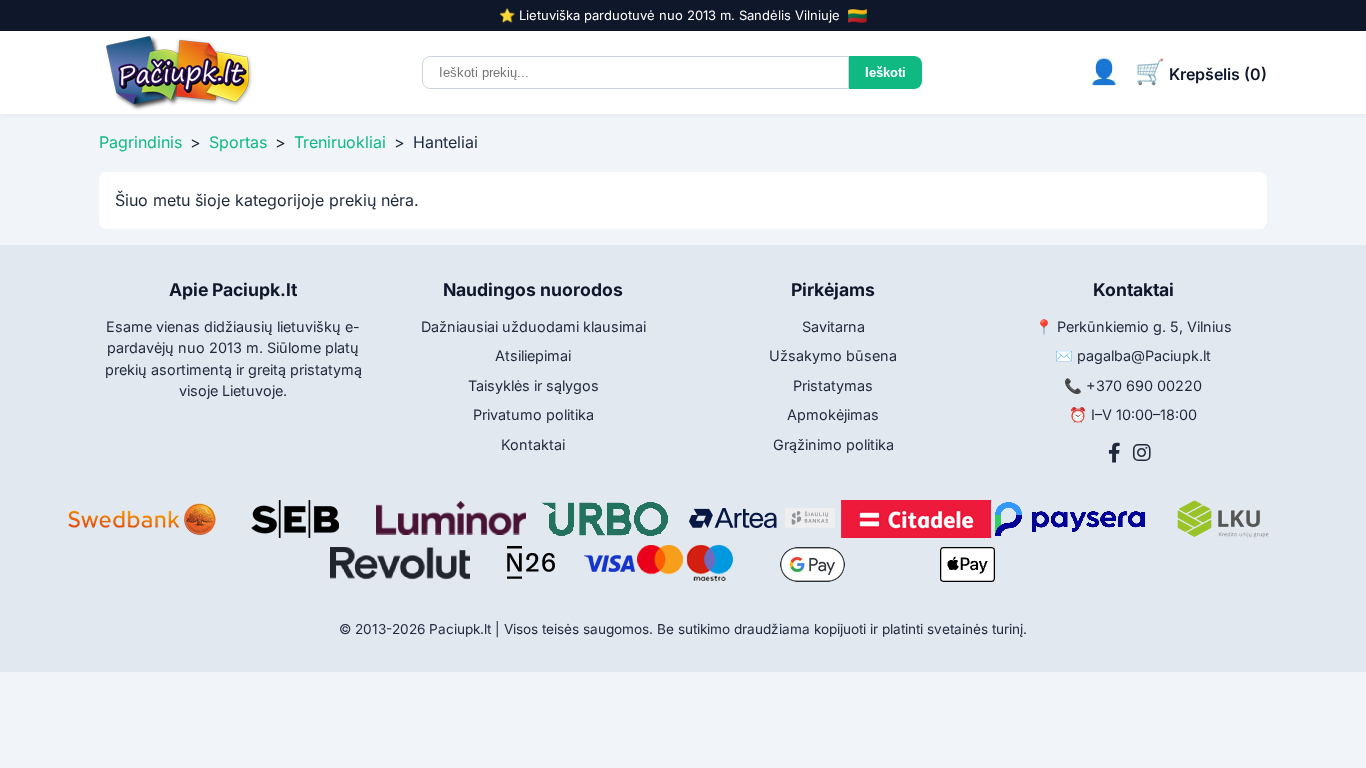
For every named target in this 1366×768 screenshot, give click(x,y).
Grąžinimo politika (833, 444)
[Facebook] (1114, 453)
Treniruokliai (340, 142)
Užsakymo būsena (833, 355)
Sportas (238, 142)
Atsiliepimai (533, 355)
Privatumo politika (533, 414)
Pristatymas (833, 385)
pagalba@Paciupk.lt (1144, 355)
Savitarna (833, 326)
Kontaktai (533, 444)
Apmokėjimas (833, 414)
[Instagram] (1142, 453)
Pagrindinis (140, 142)
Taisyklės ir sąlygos (533, 385)
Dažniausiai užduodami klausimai (533, 326)
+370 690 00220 (1144, 385)
